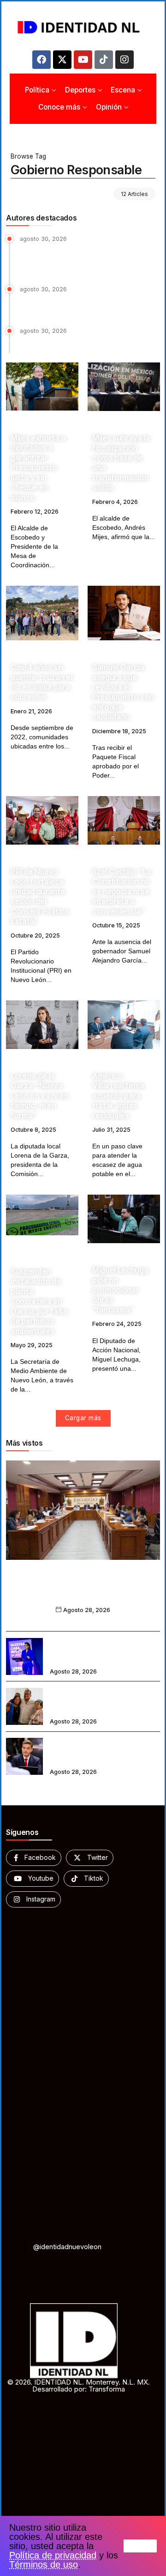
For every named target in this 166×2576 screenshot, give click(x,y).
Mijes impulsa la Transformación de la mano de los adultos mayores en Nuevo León (105, 1700)
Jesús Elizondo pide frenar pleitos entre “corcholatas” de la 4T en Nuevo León (104, 1750)
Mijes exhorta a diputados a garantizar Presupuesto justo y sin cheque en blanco (38, 468)
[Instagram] (125, 60)
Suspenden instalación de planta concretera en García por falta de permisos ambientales (39, 1301)
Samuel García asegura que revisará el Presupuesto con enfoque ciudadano (123, 692)
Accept (140, 2546)
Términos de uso (44, 2564)
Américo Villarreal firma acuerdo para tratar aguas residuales (118, 1096)
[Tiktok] (104, 60)
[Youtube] (83, 60)
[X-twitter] (62, 60)
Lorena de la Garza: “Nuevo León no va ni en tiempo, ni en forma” (40, 1096)
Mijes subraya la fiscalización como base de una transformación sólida (121, 463)
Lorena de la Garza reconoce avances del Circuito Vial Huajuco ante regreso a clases (104, 1650)
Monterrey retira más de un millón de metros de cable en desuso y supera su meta (90, 305)
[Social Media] (34, 1858)
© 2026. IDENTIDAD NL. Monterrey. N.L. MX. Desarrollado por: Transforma (79, 2386)
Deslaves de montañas (56, 342)
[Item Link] (42, 386)
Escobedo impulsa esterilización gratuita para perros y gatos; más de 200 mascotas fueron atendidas (88, 259)
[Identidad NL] (83, 27)
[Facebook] (41, 60)
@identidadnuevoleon (67, 2247)
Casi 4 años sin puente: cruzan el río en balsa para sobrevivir (41, 682)
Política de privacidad (53, 2555)
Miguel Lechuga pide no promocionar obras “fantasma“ (120, 1290)
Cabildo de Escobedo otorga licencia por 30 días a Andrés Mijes (83, 1591)
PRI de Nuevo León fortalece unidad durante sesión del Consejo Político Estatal (40, 896)
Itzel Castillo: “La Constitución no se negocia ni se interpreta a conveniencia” (122, 891)
